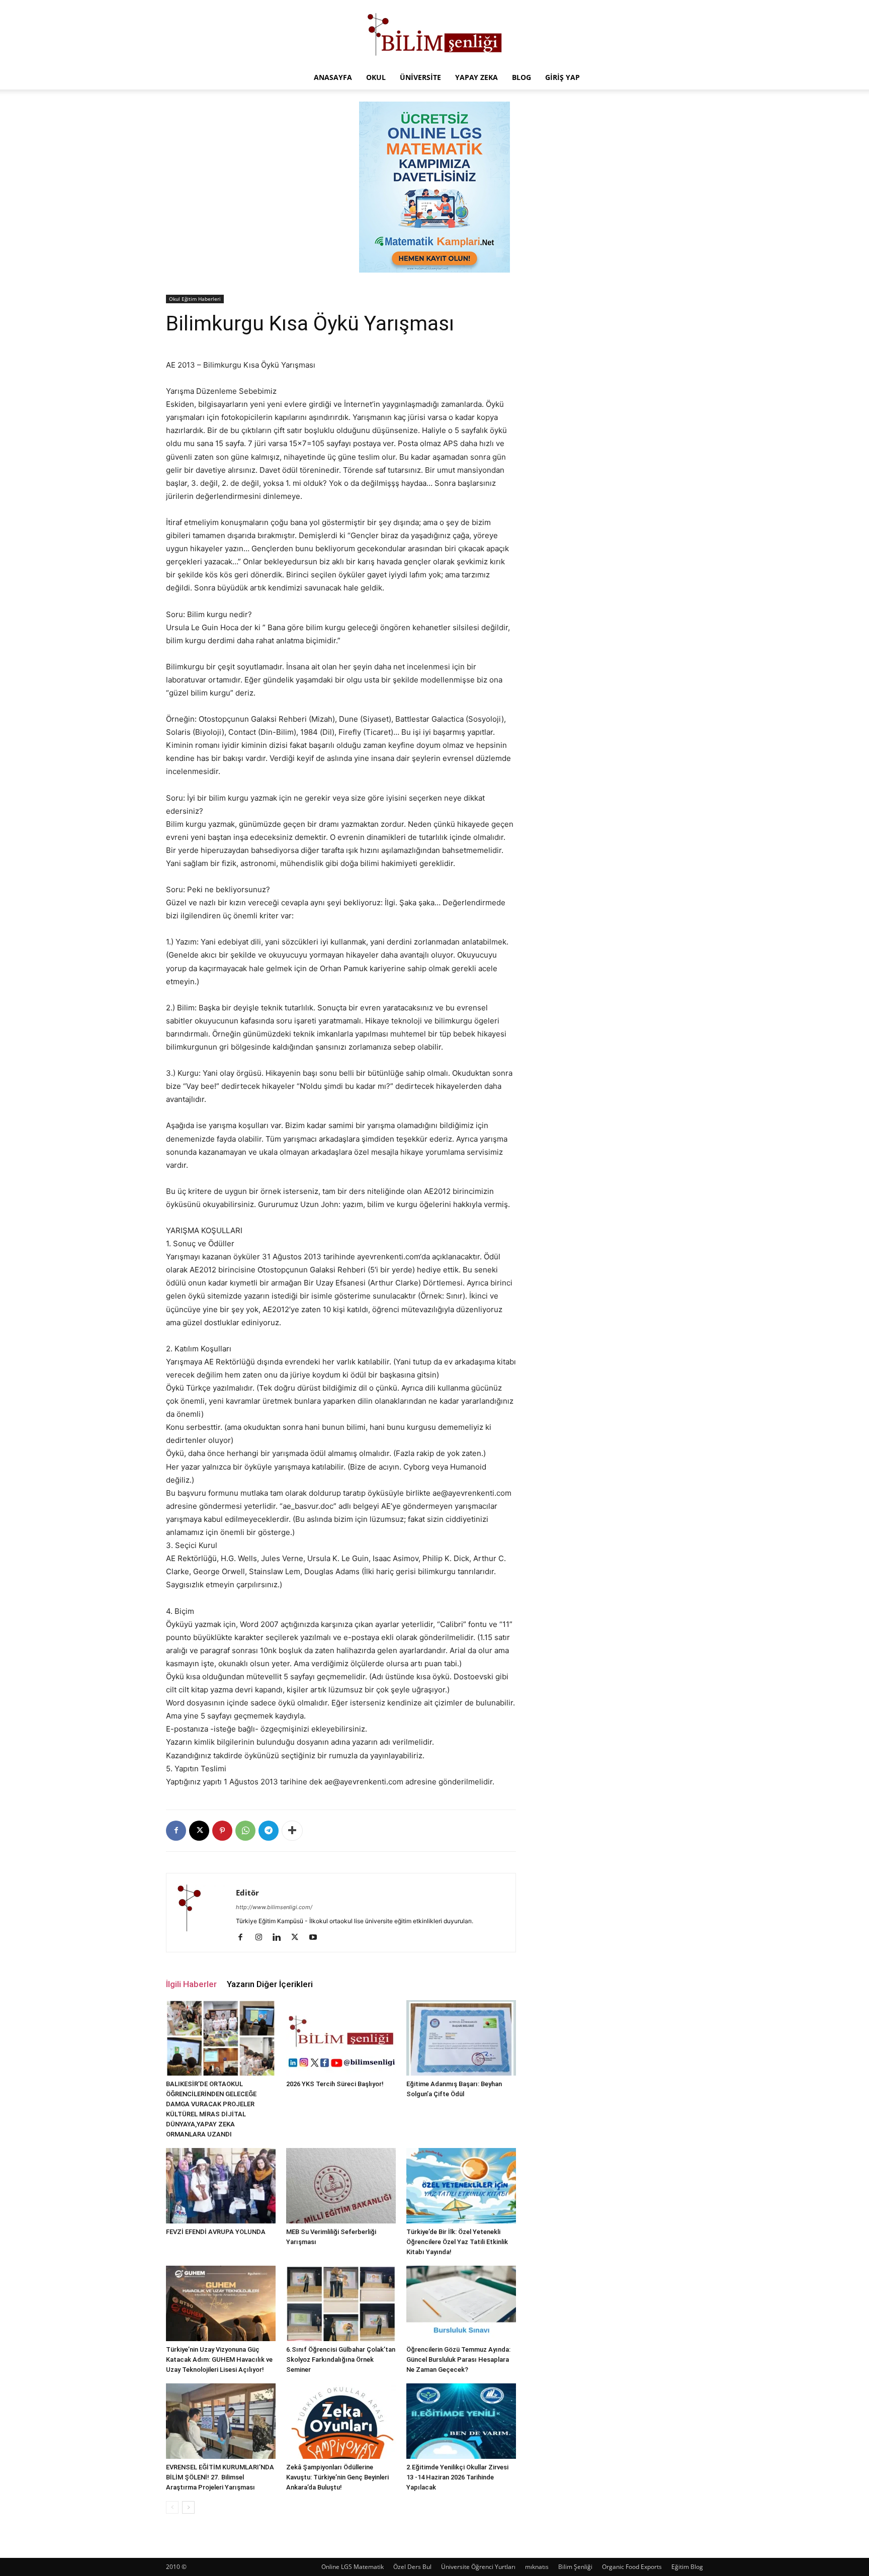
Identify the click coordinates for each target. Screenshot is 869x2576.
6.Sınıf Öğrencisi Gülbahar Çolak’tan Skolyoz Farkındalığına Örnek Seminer (341, 2359)
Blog (522, 77)
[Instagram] (262, 1938)
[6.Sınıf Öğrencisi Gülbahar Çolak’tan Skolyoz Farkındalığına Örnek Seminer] (341, 2303)
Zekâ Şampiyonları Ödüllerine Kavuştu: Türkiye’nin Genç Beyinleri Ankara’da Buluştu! (337, 2477)
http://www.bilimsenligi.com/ (274, 1907)
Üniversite (420, 77)
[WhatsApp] (245, 1831)
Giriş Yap (562, 77)
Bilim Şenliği (575, 2567)
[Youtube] (317, 1938)
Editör (247, 1893)
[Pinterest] (222, 1831)
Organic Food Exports (632, 2567)
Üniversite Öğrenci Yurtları (478, 2567)
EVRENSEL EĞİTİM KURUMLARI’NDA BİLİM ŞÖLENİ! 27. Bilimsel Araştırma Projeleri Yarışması (220, 2477)
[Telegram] (269, 1831)
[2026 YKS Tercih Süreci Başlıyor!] (341, 2038)
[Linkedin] (280, 1938)
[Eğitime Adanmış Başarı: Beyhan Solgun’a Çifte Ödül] (461, 2038)
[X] (199, 1831)
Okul (376, 77)
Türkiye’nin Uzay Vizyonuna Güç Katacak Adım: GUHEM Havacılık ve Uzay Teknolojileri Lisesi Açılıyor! (219, 2359)
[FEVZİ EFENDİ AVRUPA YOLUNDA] (221, 2186)
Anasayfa (333, 77)
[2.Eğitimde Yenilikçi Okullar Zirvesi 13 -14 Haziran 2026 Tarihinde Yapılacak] (461, 2421)
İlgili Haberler (191, 1984)
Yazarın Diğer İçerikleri (270, 1984)
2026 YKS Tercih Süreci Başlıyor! (335, 2084)
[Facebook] (176, 1831)
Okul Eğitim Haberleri (195, 299)
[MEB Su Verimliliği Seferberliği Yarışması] (341, 2186)
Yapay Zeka (476, 77)
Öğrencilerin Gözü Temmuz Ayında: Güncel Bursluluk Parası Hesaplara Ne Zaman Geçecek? (458, 2359)
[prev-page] (172, 2507)
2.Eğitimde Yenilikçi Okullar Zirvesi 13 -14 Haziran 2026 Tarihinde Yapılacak (457, 2477)
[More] (292, 1831)
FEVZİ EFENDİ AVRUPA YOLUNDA (216, 2232)
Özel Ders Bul (412, 2567)
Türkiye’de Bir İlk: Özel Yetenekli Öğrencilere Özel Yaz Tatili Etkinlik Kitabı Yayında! (457, 2242)
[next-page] (188, 2507)
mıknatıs (537, 2567)
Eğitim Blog (687, 2567)
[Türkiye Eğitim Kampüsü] (434, 33)
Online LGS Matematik (353, 2567)
